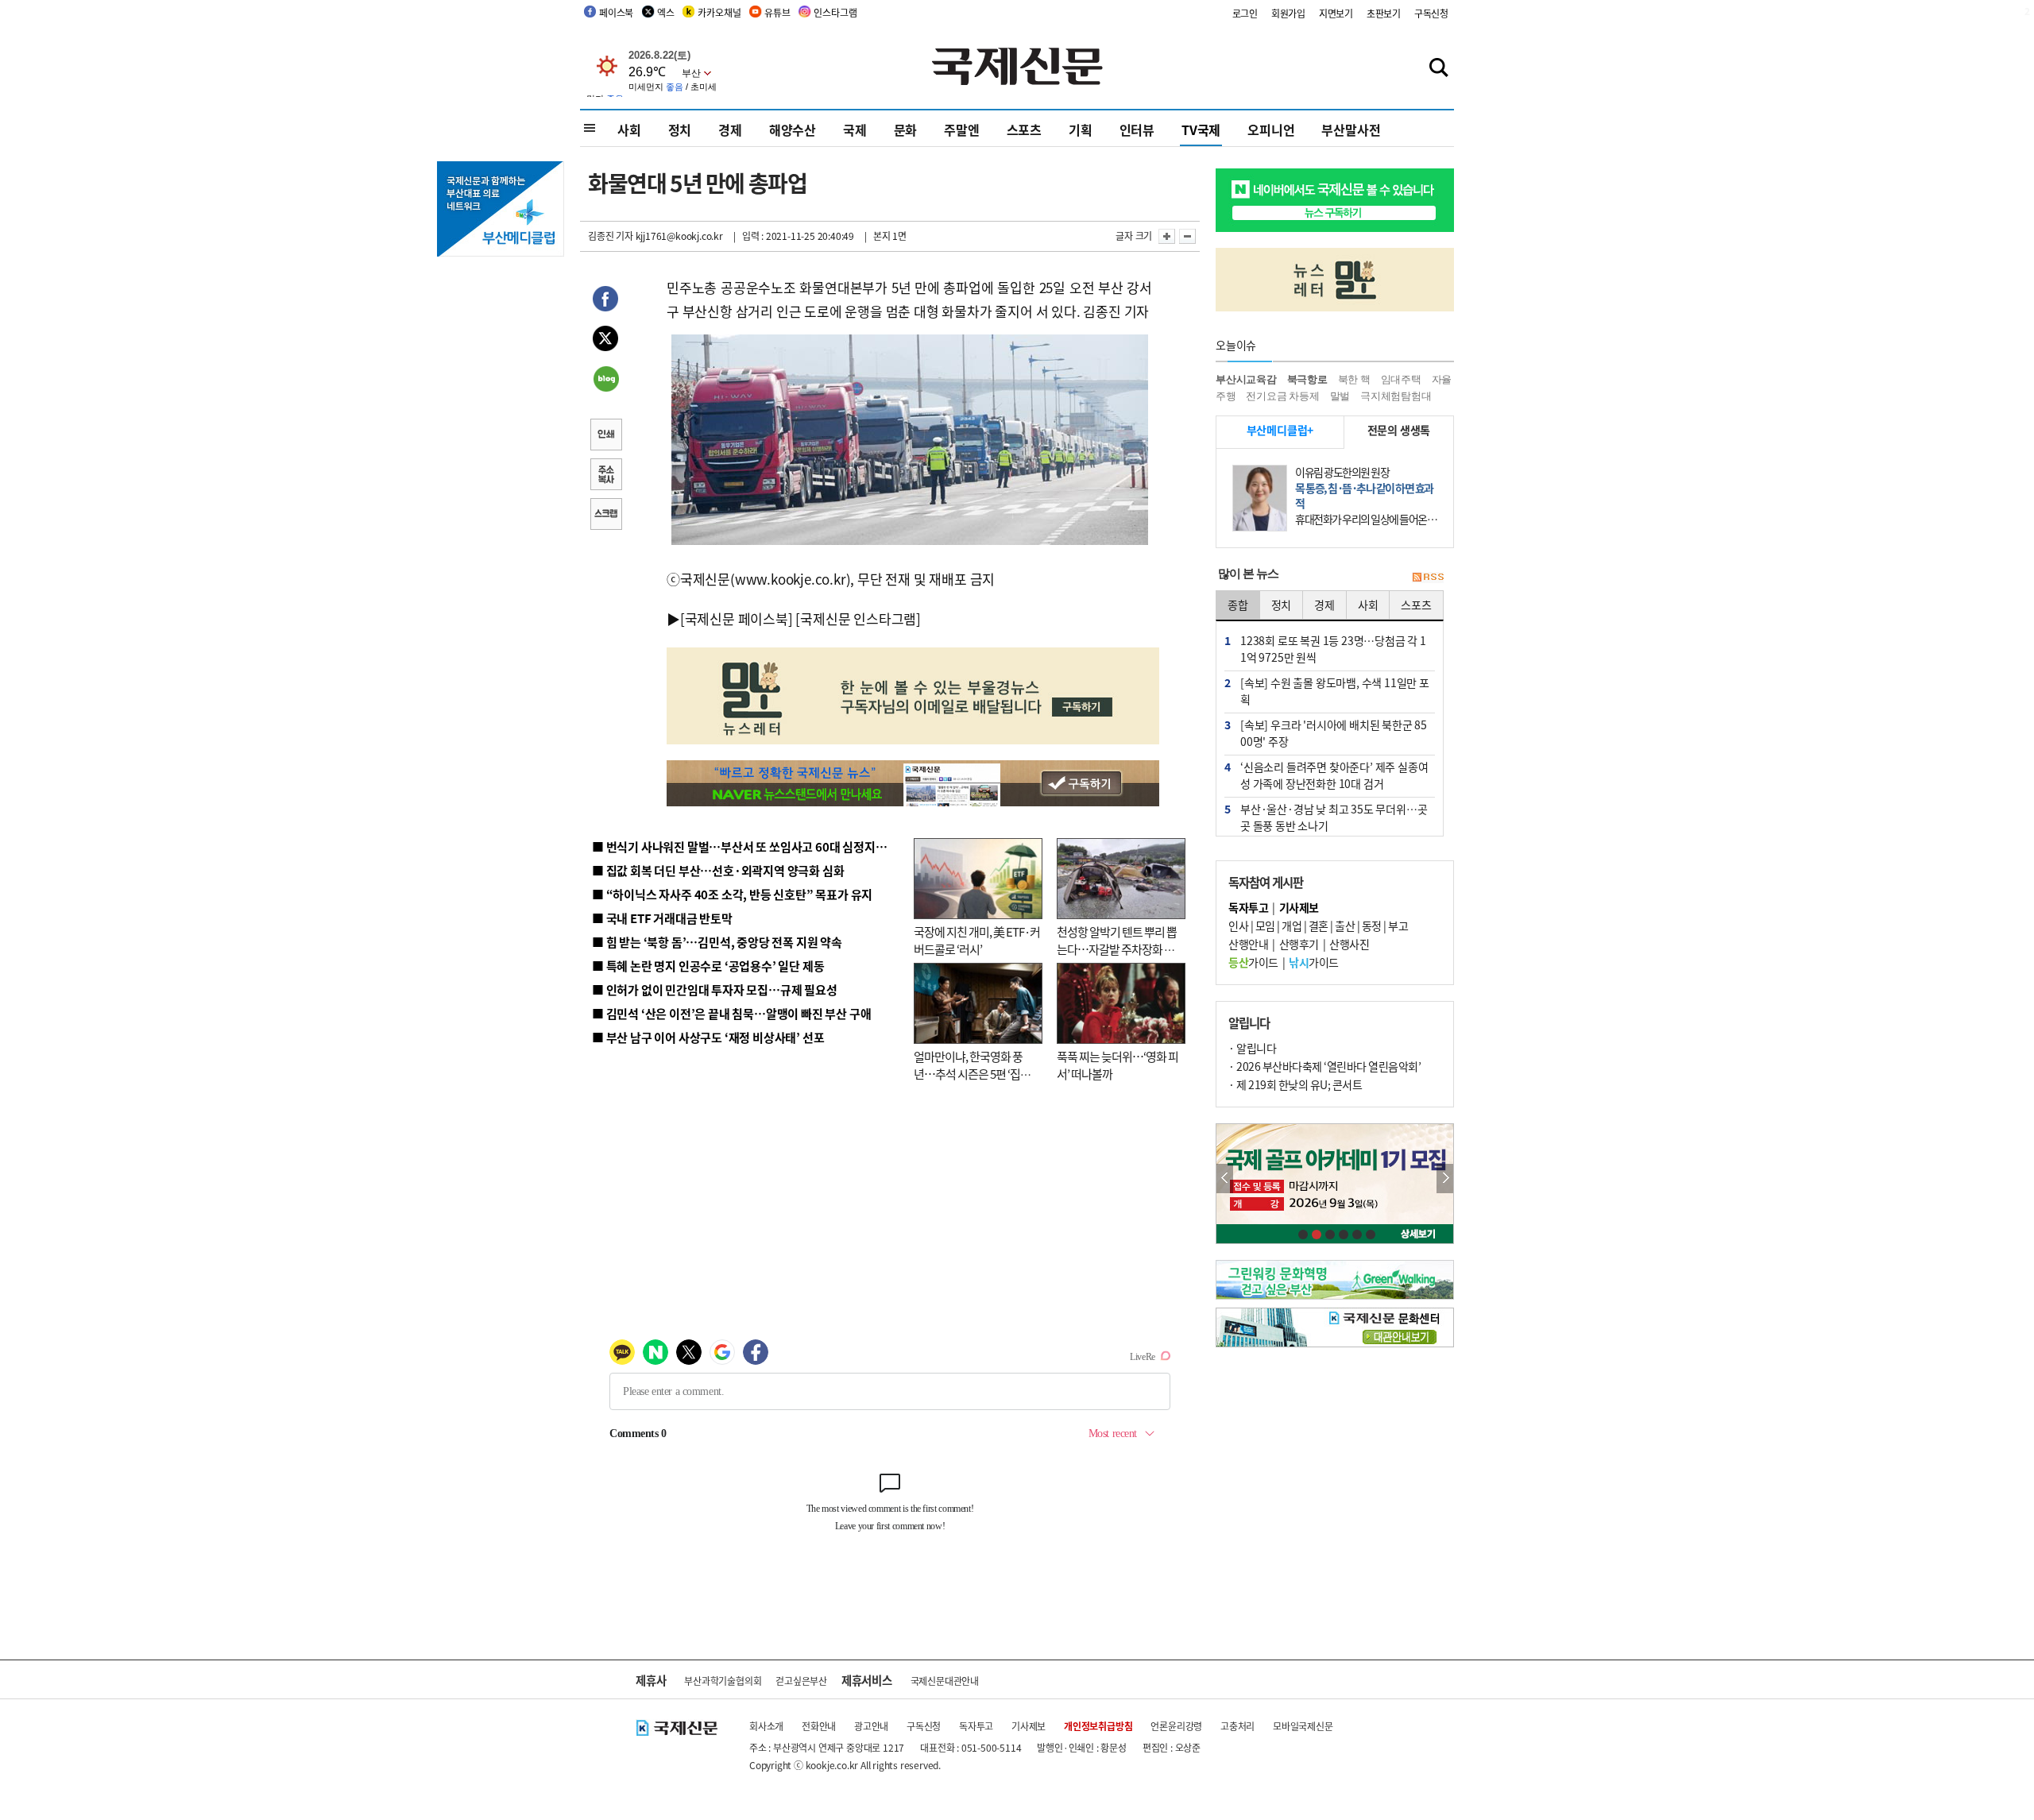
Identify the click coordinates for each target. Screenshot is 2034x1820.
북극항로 (1307, 379)
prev (1225, 1179)
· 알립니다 (1252, 1048)
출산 (1345, 925)
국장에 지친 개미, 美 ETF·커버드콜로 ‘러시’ (977, 941)
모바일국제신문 (1303, 1726)
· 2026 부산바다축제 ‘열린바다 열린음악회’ (1324, 1066)
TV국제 (1201, 129)
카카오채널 (719, 12)
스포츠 (1024, 129)
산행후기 (1299, 944)
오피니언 (1271, 129)
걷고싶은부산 (801, 1681)
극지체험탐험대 (1396, 396)
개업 (1292, 925)
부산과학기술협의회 (723, 1681)
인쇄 (605, 436)
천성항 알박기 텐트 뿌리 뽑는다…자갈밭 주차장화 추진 (1117, 949)
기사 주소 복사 (605, 476)
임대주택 (1401, 379)
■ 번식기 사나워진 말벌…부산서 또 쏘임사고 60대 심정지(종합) (749, 846)
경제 (730, 129)
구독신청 (1431, 13)
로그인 (1245, 13)
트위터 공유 (605, 341)
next (1445, 1179)
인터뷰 (1137, 129)
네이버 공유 (605, 381)
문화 (906, 129)
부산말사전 (1351, 129)
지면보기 (1336, 13)
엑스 (666, 12)
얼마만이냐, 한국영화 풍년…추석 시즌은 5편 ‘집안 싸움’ (972, 1074)
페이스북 (616, 12)
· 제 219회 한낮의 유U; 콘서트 (1295, 1084)
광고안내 (871, 1726)
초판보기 (1384, 13)
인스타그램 (835, 12)
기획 (1081, 129)
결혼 (1319, 925)
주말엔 (961, 129)
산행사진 (1349, 944)
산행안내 (1248, 944)
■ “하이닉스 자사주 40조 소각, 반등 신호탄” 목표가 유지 (732, 894)
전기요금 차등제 (1282, 396)
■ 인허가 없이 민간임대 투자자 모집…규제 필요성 (715, 989)
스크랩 (605, 516)
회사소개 (766, 1726)
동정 (1372, 925)
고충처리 (1237, 1726)
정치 (680, 129)
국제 (855, 129)
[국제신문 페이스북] (737, 618)
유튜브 (777, 12)
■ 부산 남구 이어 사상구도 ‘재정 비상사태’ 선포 (708, 1037)
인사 (1238, 925)
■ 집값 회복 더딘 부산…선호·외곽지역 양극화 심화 (718, 870)
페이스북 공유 (605, 301)
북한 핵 (1354, 379)
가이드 (1253, 962)
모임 (1265, 925)
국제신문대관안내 (945, 1681)
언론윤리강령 (1176, 1726)
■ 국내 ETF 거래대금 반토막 (662, 918)
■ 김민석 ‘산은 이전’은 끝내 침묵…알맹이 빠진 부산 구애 (731, 1013)
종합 (1238, 605)
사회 (629, 129)
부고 (1398, 925)
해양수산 (793, 129)
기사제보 (1029, 1726)
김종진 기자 (611, 236)
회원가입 (1288, 13)
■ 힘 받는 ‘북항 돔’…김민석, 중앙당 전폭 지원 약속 (717, 942)
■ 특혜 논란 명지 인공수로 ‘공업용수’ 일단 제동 (708, 966)
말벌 (1340, 396)
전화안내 (819, 1726)
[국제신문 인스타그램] (858, 618)
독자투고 (976, 1726)
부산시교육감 (1246, 379)
